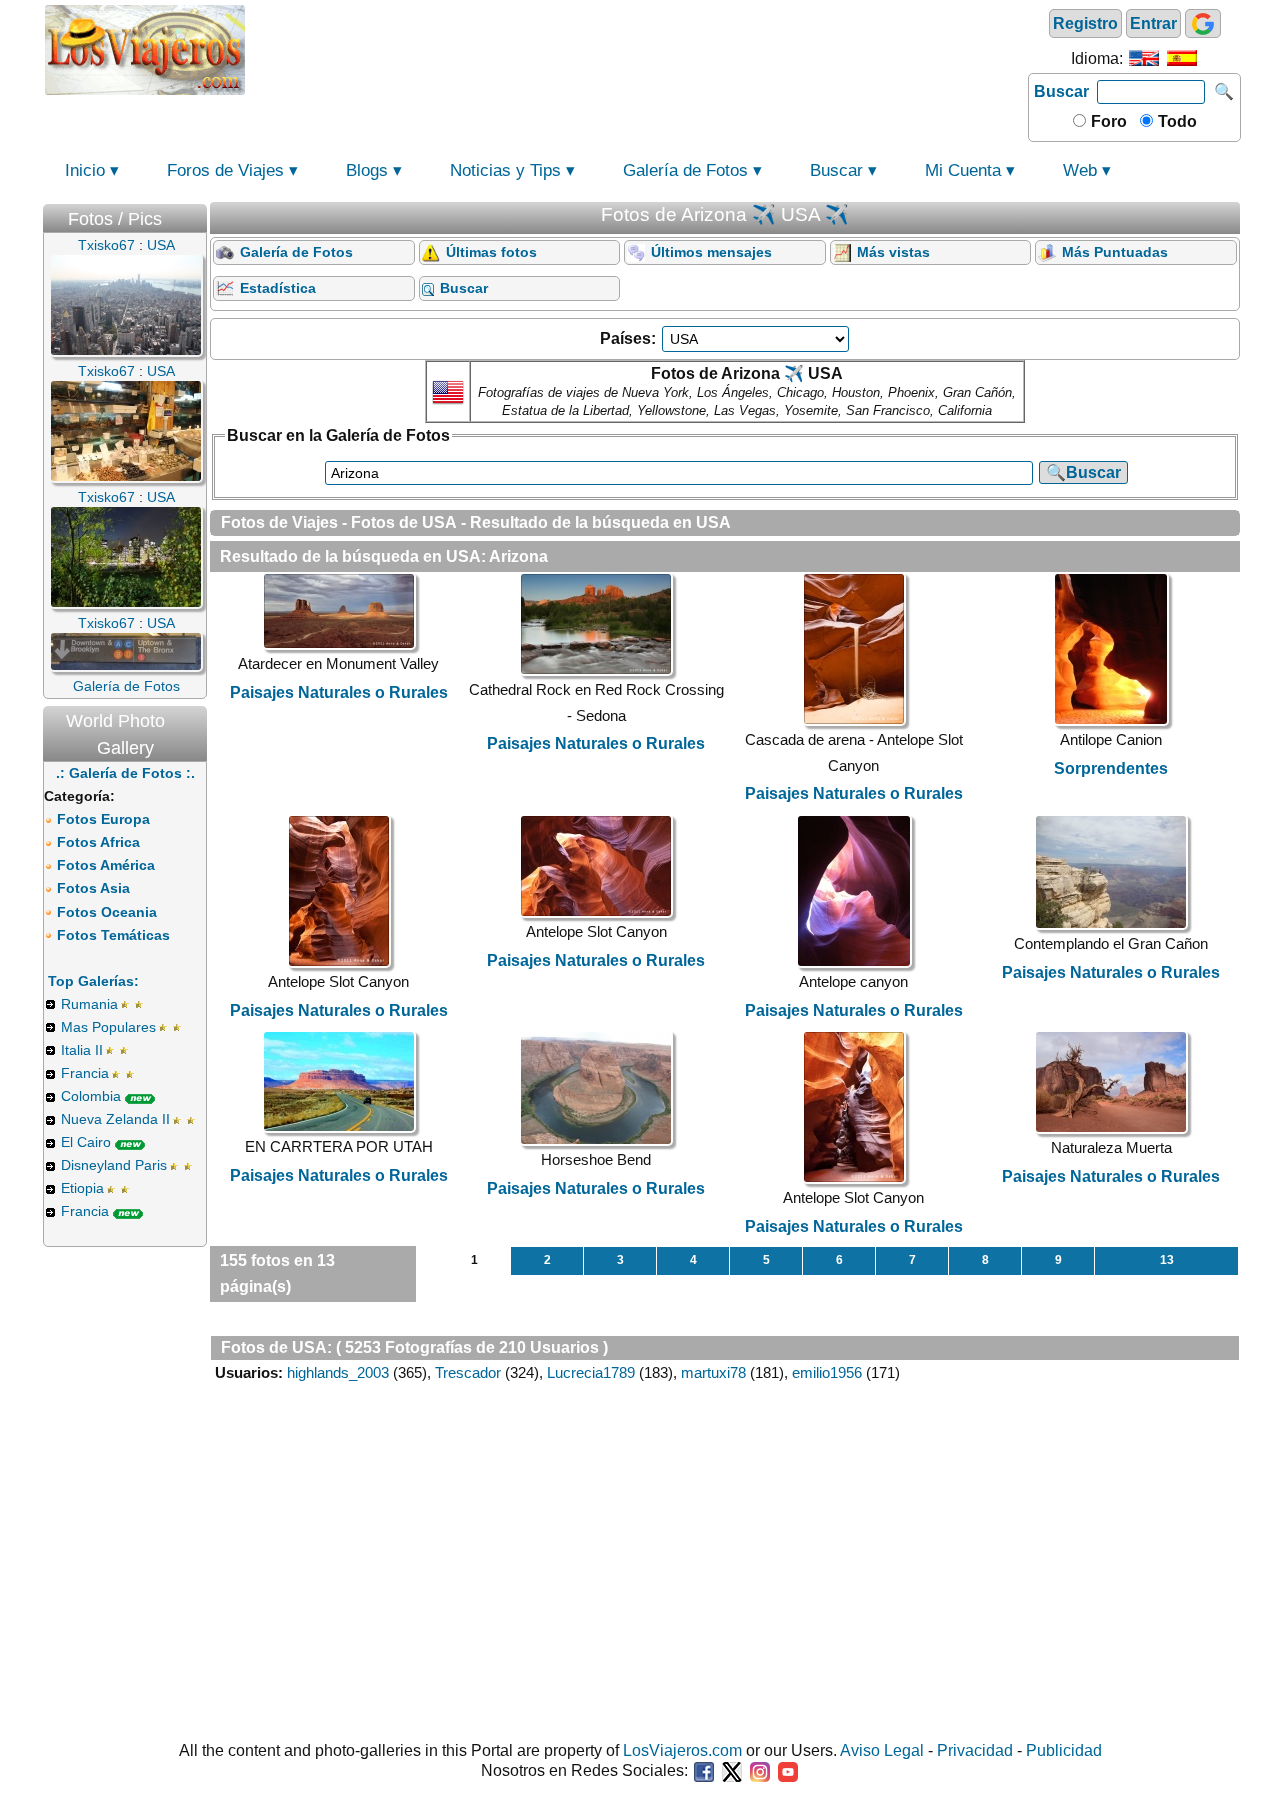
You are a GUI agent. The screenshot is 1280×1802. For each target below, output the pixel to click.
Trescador (468, 1372)
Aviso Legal (882, 1750)
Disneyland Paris (114, 1165)
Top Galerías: (93, 981)
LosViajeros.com (682, 1750)
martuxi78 (713, 1372)
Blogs (367, 170)
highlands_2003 (338, 1372)
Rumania (89, 1004)
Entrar (1153, 23)
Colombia (91, 1096)
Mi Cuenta (963, 170)
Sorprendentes (1111, 768)
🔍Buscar (1083, 472)
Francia (85, 1073)
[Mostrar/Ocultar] (197, 214)
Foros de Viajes (225, 170)
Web (1080, 170)
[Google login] (1203, 23)
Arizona (518, 556)
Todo (1175, 121)
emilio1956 (827, 1372)
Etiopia (82, 1188)
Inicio (85, 170)
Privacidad (975, 1750)
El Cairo (86, 1142)
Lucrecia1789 (591, 1372)
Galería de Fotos (685, 170)
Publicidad (1064, 1750)
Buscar (1061, 91)
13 (1167, 1260)
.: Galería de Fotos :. (125, 773)
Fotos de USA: (276, 1347)
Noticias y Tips (505, 170)
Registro (1085, 23)
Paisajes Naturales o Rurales (339, 692)
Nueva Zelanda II (115, 1119)
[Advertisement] (637, 48)
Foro (1107, 121)
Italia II (82, 1050)
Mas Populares (108, 1027)
